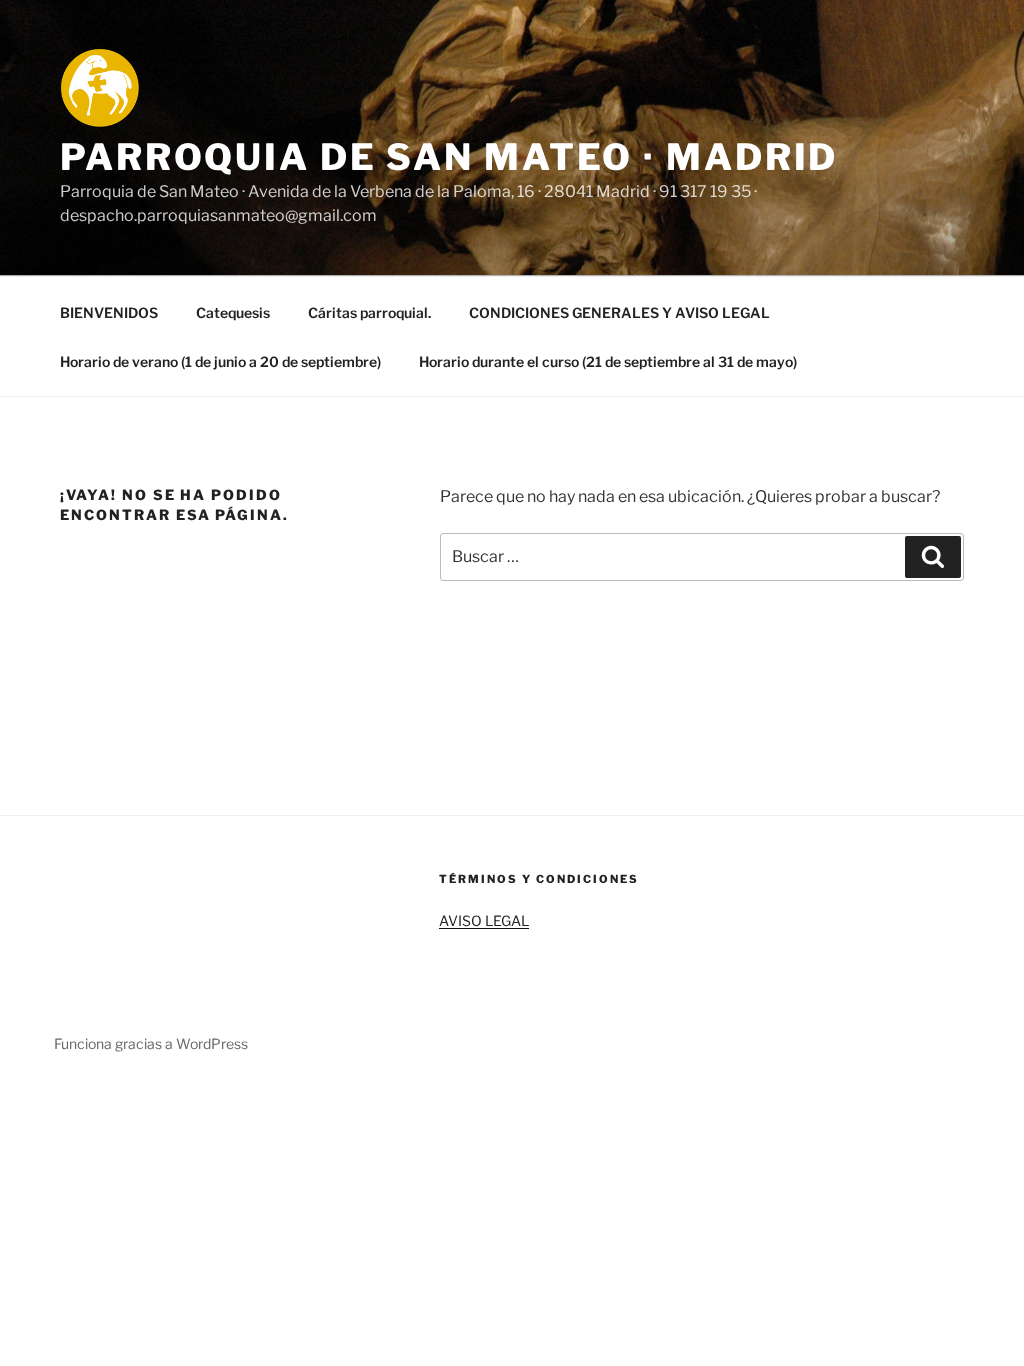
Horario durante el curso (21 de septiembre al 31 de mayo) (608, 361)
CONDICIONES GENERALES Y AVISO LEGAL (619, 312)
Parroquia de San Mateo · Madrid (449, 157)
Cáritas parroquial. (369, 312)
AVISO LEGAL (484, 920)
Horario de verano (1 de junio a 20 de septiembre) (220, 361)
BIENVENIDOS (109, 312)
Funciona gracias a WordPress (151, 1043)
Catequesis (233, 312)
